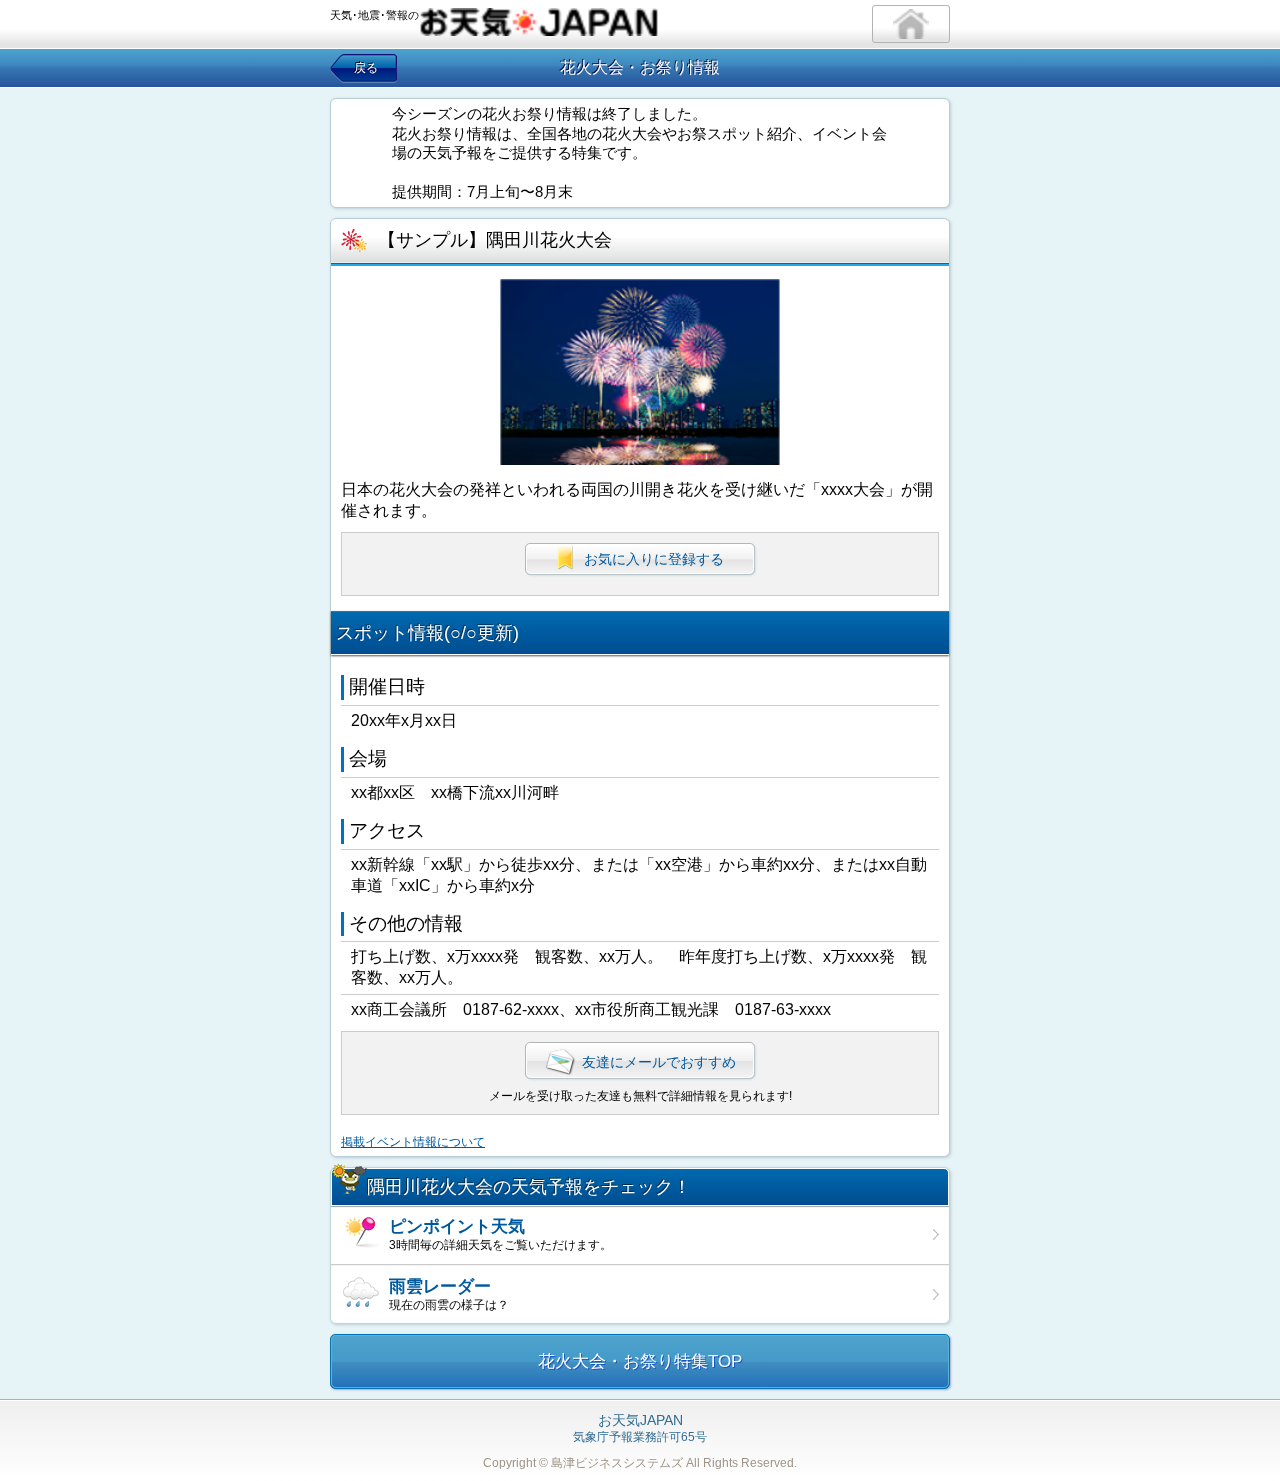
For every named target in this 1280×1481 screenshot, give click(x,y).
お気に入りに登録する (654, 559)
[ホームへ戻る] (911, 24)
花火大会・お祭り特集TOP (640, 1361)
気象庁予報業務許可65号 (640, 1429)
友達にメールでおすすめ (659, 1062)
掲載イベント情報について (413, 1142)
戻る (366, 68)
